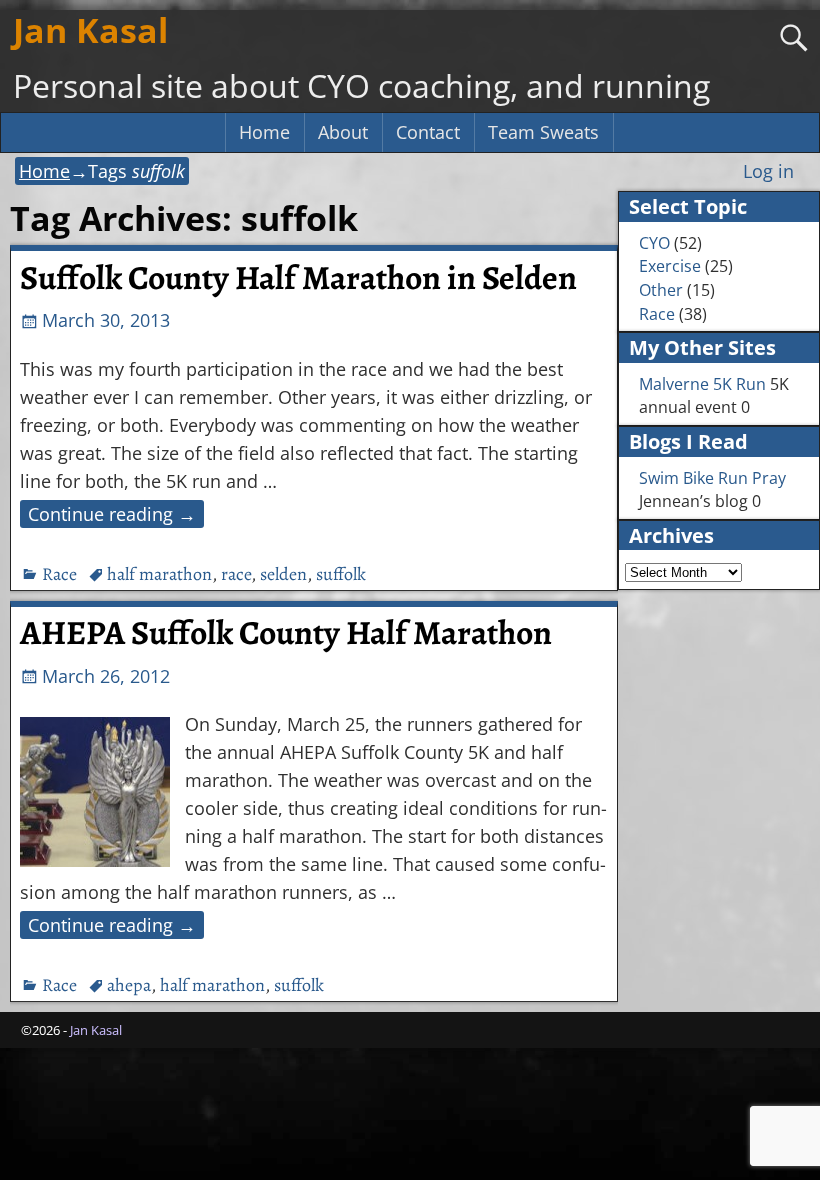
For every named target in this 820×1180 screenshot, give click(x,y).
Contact (428, 132)
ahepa (129, 985)
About (343, 132)
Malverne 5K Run (702, 384)
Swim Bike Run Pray (712, 478)
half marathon (159, 574)
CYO (654, 243)
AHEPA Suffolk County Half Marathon (286, 633)
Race (59, 574)
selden (283, 574)
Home (264, 132)
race (236, 574)
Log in (768, 171)
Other (661, 290)
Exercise (670, 266)
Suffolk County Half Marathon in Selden (298, 278)
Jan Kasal (90, 30)
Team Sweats (543, 132)
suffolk (341, 574)
